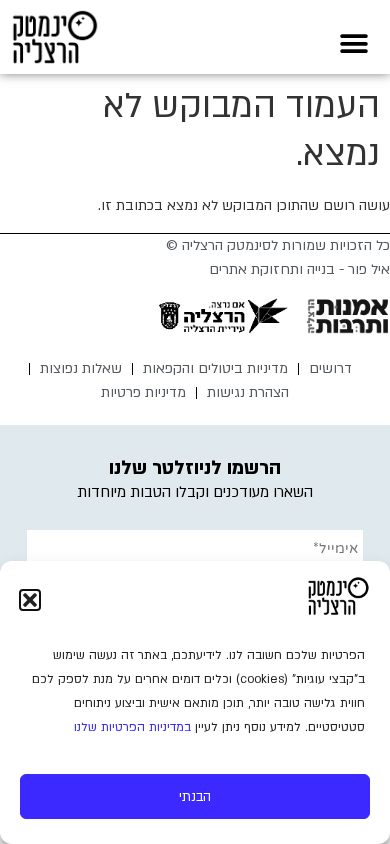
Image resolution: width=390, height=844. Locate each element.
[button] (30, 600)
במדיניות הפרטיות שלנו (132, 727)
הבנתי (195, 797)
